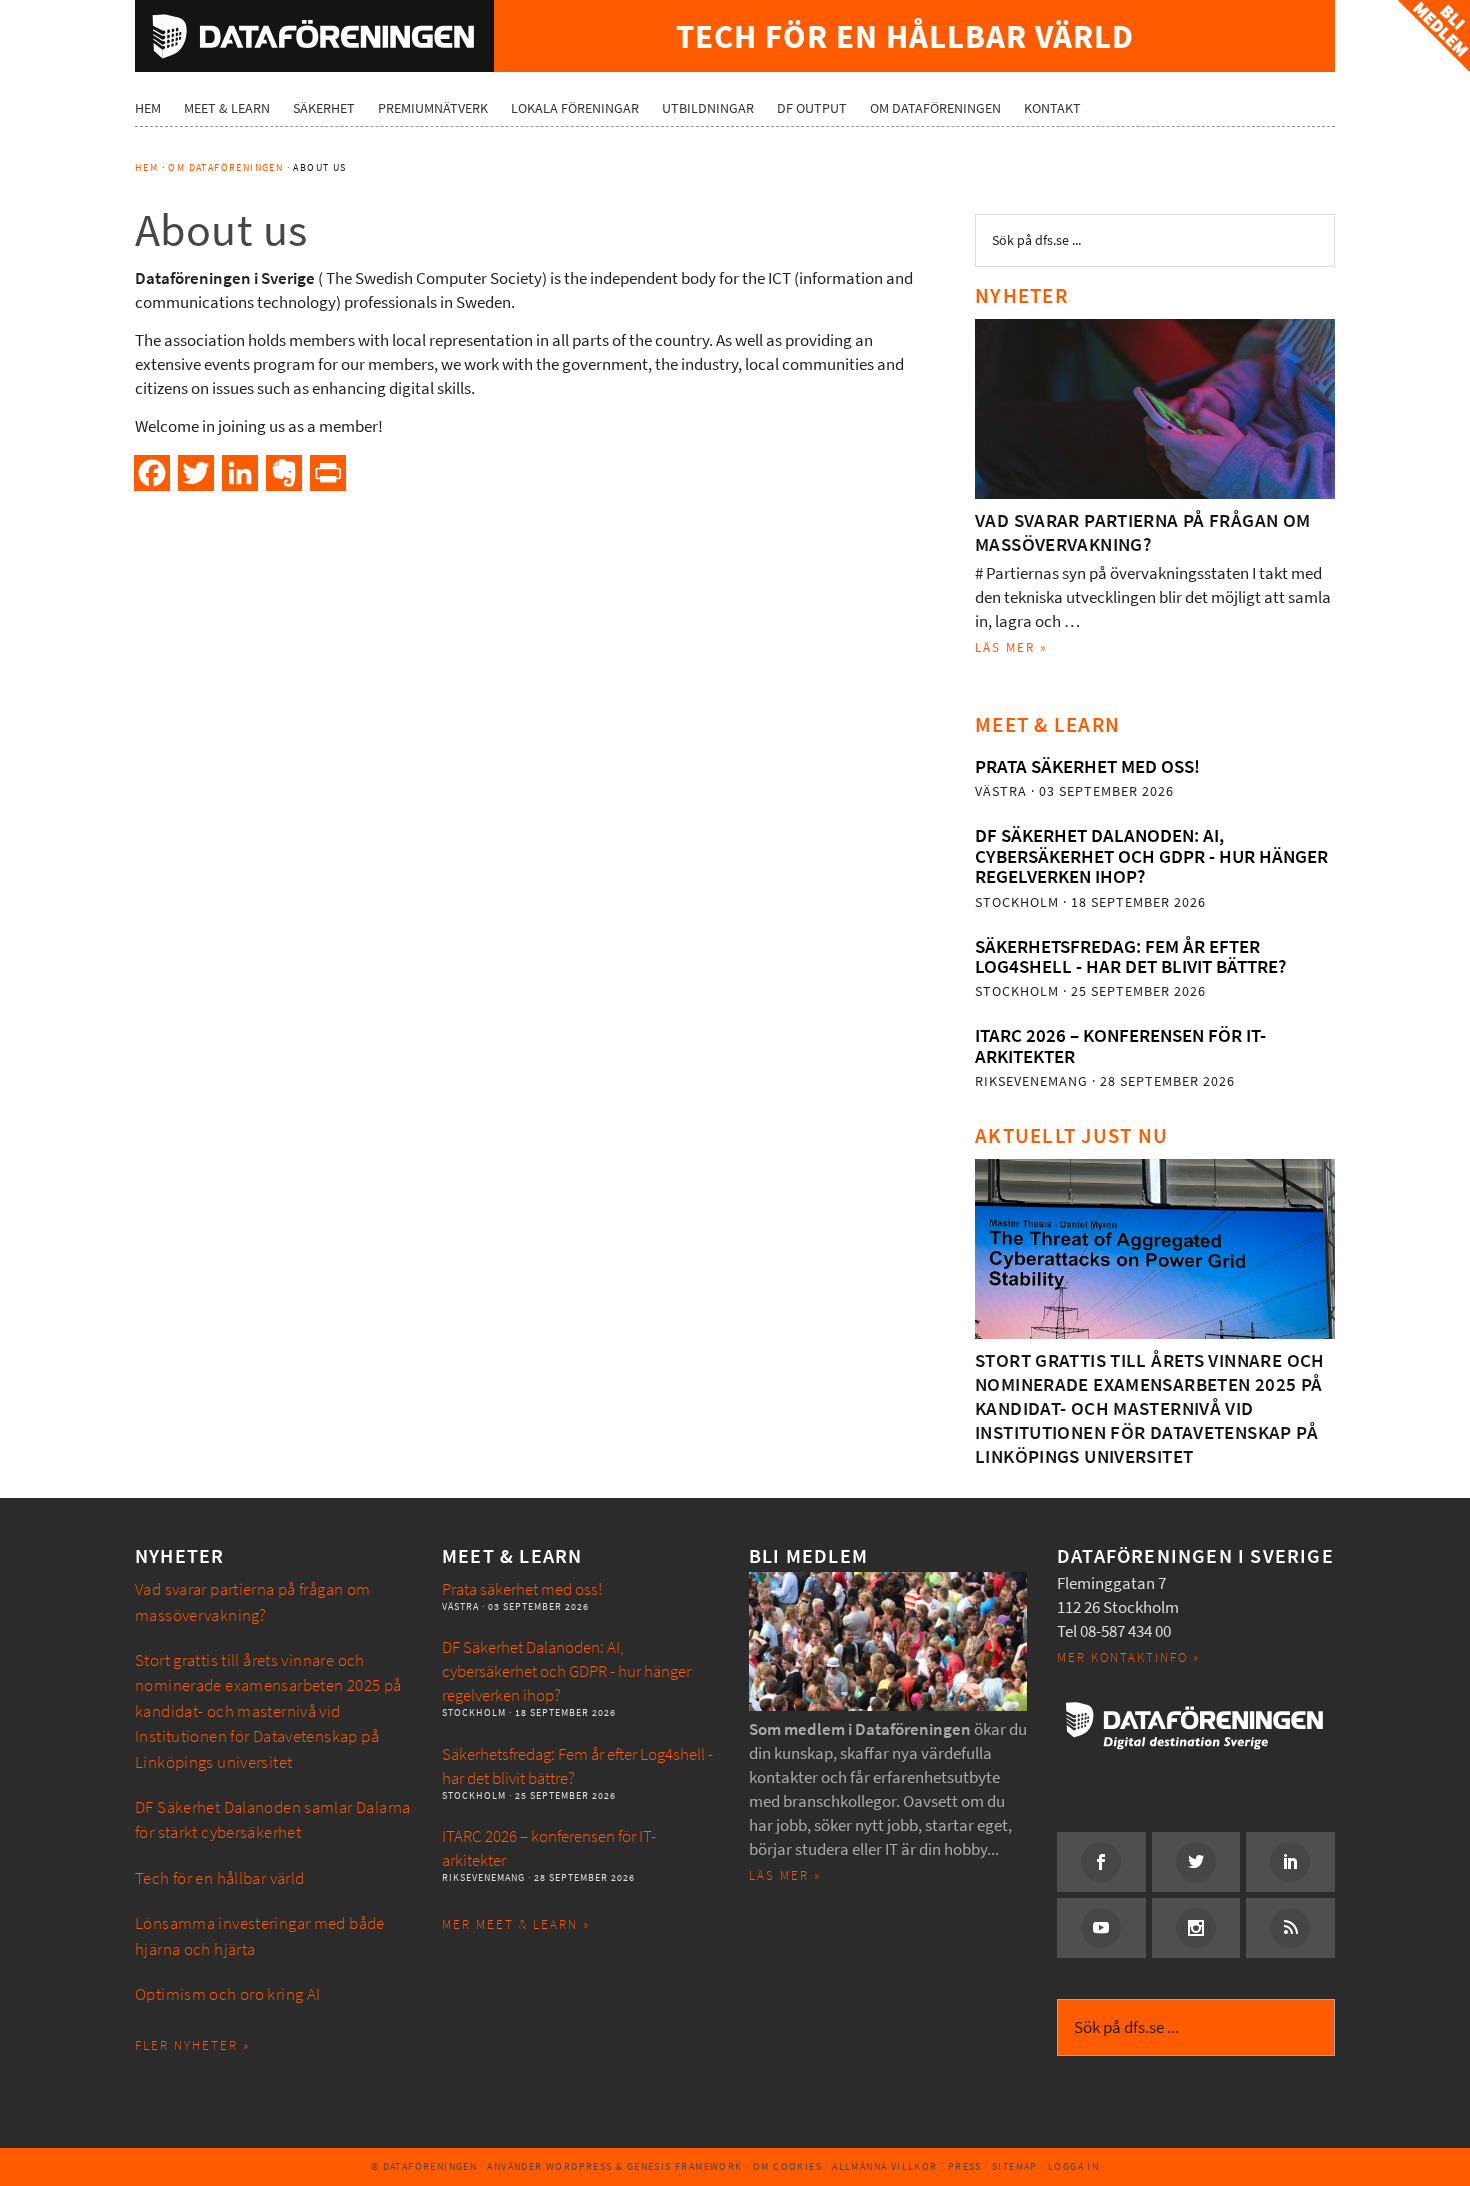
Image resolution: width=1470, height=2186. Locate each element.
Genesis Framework (685, 2166)
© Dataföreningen (424, 2166)
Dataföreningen (314, 36)
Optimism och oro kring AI (228, 1994)
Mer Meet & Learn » (516, 1924)
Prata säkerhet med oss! (1087, 766)
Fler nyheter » (192, 2045)
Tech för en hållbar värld (220, 1878)
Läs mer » (1011, 647)
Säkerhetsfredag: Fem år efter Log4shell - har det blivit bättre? (1130, 956)
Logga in (1073, 2166)
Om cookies (787, 2166)
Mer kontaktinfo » (1128, 1657)
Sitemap (1015, 2166)
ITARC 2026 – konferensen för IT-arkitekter (1120, 1045)
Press (965, 2166)
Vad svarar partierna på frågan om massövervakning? (1143, 532)
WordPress (579, 2166)
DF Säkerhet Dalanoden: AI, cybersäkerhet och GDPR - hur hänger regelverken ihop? (1151, 856)
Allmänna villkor (884, 2166)
